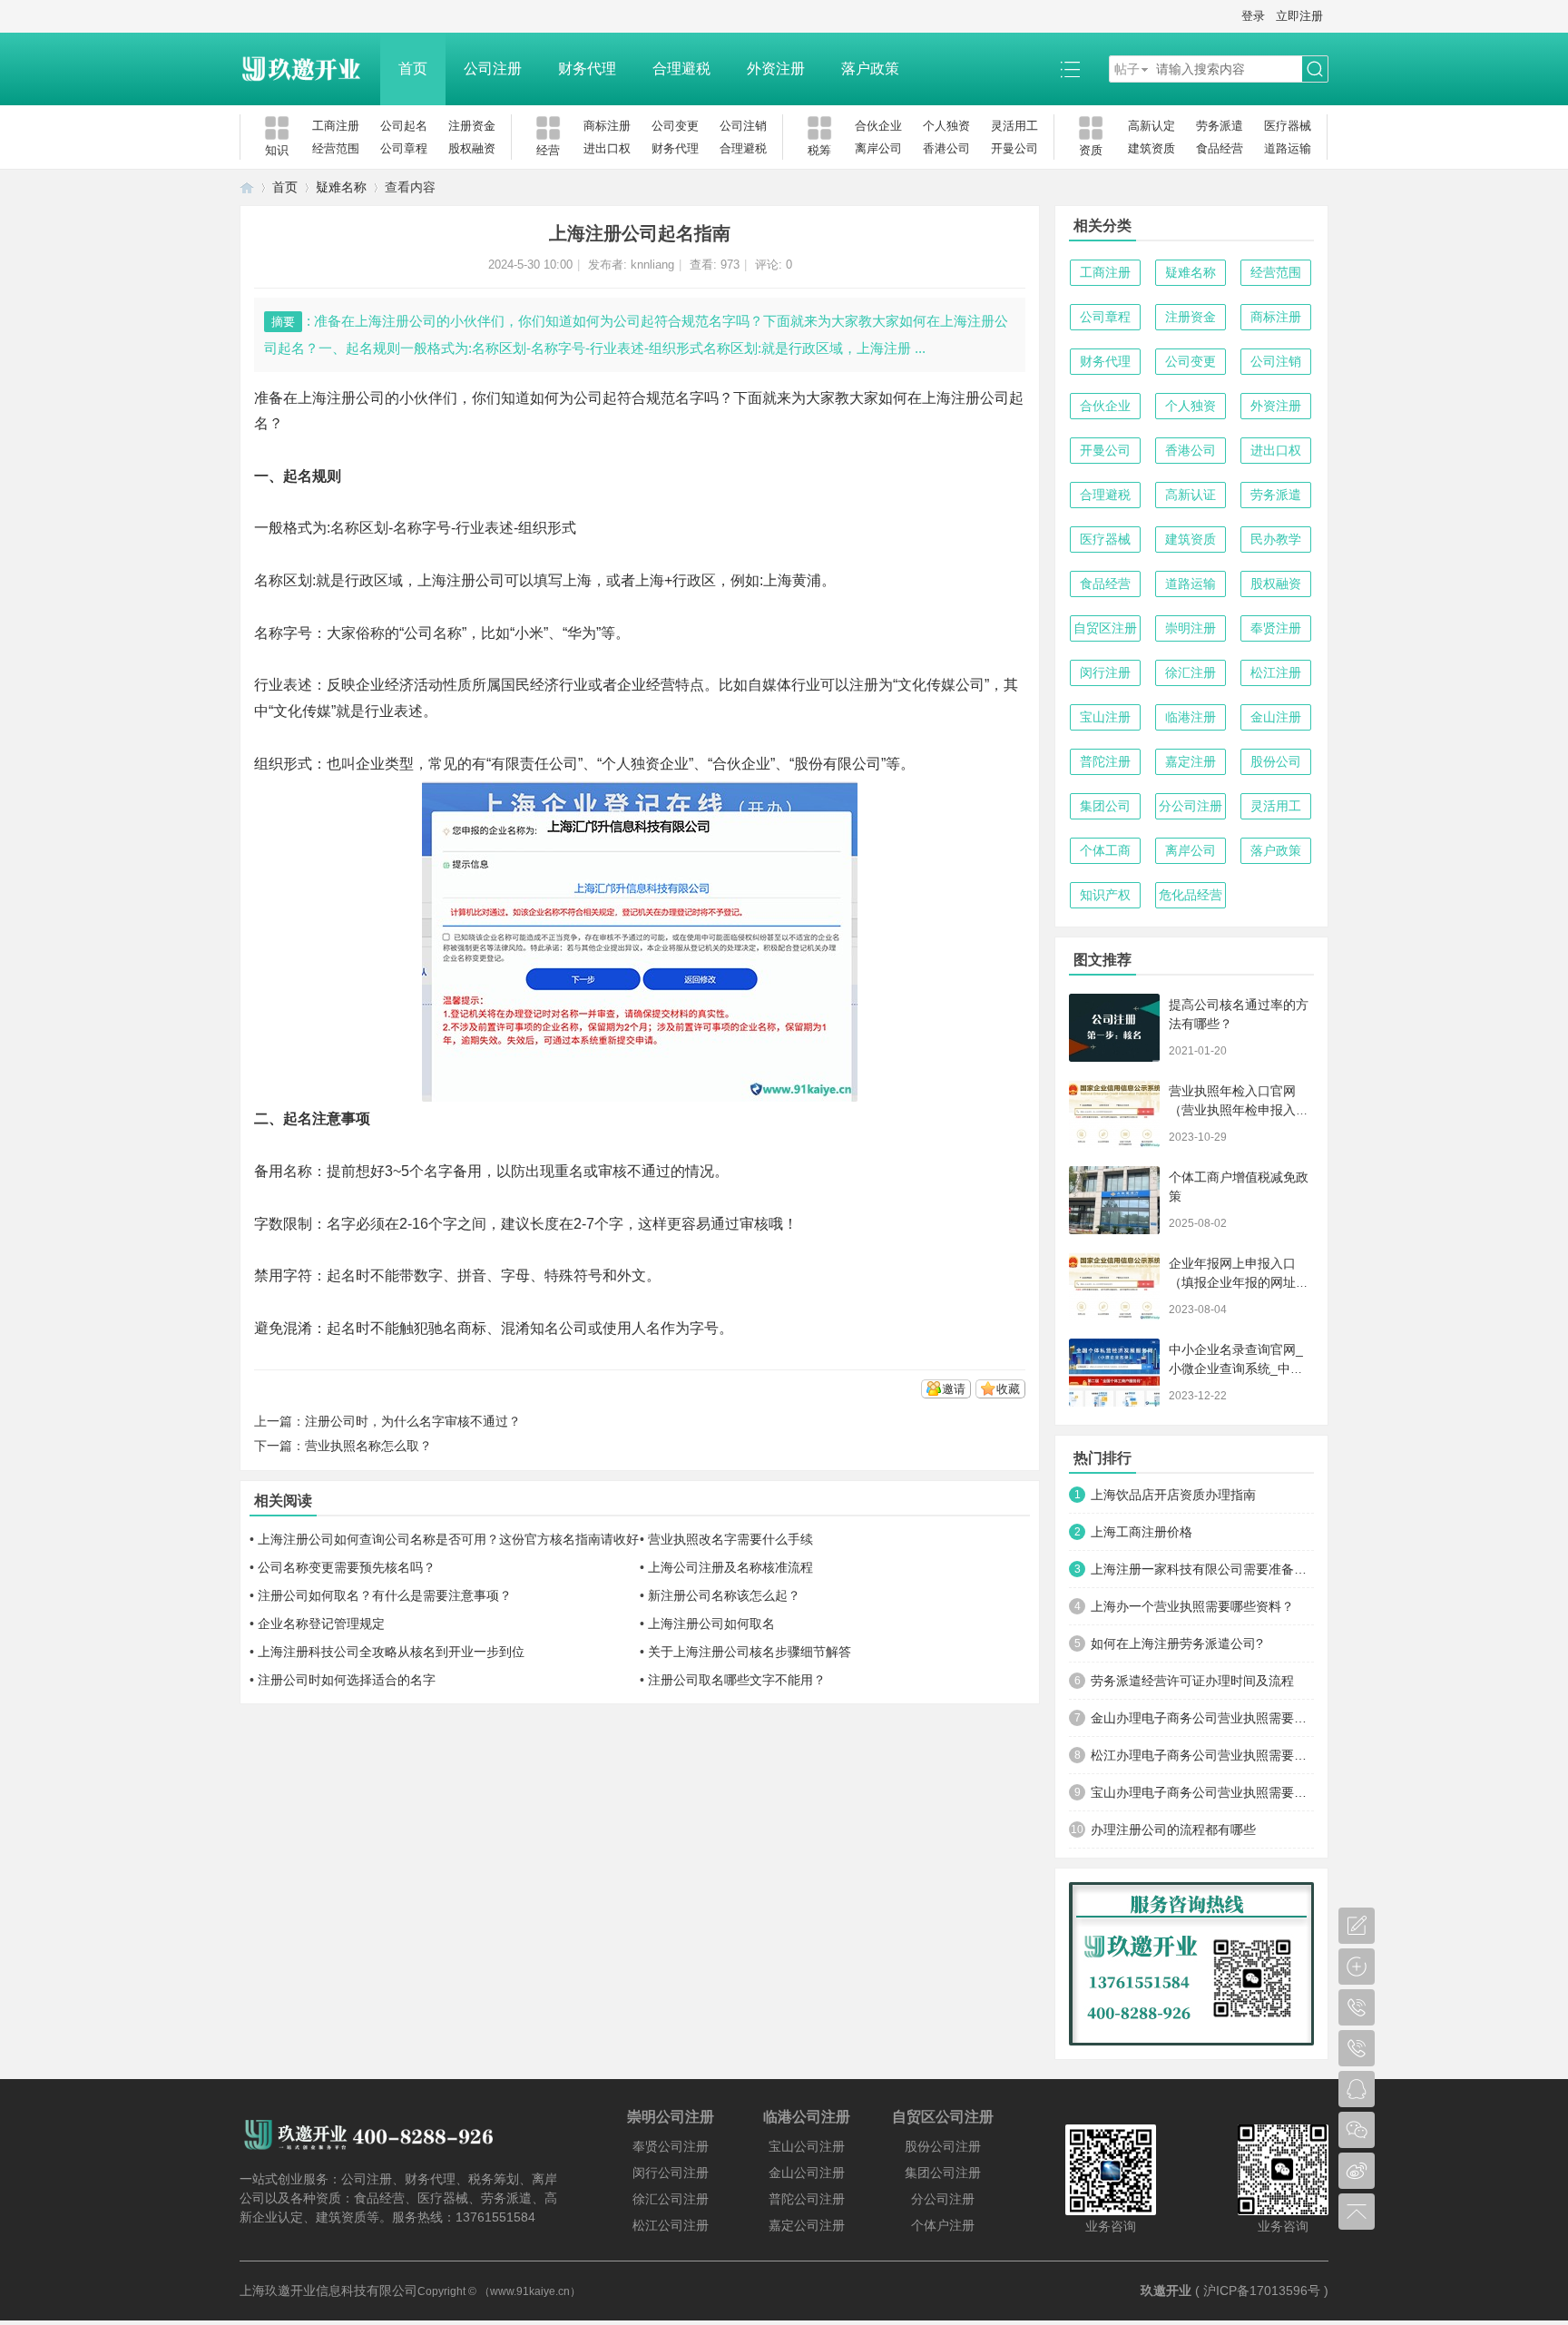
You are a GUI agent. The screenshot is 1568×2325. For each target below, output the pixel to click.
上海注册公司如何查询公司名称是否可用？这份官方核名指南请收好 (448, 1539)
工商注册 (336, 126)
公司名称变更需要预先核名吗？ (347, 1567)
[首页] (247, 187)
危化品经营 (1191, 895)
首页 (413, 69)
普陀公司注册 (807, 2199)
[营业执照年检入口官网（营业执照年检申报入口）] (1114, 1114)
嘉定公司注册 (807, 2225)
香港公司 (946, 148)
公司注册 (493, 69)
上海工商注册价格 (1142, 1532)
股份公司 (1276, 761)
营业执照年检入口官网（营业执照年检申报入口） (1232, 1110)
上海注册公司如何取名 (711, 1624)
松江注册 (1276, 672)
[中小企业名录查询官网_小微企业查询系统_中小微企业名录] (1114, 1373)
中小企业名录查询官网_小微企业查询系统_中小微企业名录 (1236, 1369)
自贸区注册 (1105, 628)
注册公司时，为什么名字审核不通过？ (413, 1421)
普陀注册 (1105, 761)
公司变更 (675, 126)
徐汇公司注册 (671, 2199)
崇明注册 (1191, 628)
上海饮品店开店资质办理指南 (1173, 1495)
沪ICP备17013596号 (1262, 2291)
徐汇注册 (1191, 672)
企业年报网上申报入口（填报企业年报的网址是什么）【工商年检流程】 (1239, 1282)
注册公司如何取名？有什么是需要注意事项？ (385, 1595)
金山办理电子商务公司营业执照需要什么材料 (1202, 1718)
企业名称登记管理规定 (321, 1624)
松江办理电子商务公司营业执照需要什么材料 (1202, 1755)
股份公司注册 (943, 2146)
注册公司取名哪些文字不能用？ (737, 1680)
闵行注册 (1105, 672)
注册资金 (472, 126)
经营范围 (336, 148)
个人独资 (946, 126)
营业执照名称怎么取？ (368, 1446)
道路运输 (1288, 148)
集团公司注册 (943, 2173)
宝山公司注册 (807, 2146)
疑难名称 (341, 187)
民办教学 (1276, 539)
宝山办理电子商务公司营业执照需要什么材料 (1202, 1792)
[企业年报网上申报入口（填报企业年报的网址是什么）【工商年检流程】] (1114, 1286)
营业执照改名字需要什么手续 (730, 1539)
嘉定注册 (1191, 761)
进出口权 (607, 148)
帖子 (1127, 69)
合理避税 (681, 69)
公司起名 (404, 126)
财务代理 (587, 69)
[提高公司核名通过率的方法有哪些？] (1114, 1028)
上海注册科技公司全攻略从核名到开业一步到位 (391, 1652)
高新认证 (1191, 495)
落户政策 (870, 69)
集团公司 (1105, 806)
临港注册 (1191, 717)
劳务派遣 (1220, 126)
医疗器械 (1288, 126)
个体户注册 (943, 2225)
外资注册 (776, 69)
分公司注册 (1191, 806)
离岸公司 (878, 148)
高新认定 (1151, 126)
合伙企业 (878, 126)
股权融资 (472, 148)
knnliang (652, 265)
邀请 (954, 1389)
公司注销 (743, 126)
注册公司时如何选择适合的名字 (347, 1680)
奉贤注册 (1276, 628)
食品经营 (1220, 148)
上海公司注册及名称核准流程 (730, 1567)
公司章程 (404, 148)
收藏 (1008, 1389)
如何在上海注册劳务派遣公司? (1177, 1643)
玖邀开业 (1166, 2291)
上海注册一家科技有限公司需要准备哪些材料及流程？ (1202, 1569)
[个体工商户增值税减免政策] (1114, 1200)
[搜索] (1315, 69)
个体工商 (1105, 850)
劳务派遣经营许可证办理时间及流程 (1192, 1681)
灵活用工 (1014, 126)
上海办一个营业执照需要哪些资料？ (1192, 1606)
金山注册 (1276, 717)
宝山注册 (1105, 717)
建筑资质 (1151, 148)
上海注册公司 (341, 398)
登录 (1253, 16)
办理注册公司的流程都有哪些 (1173, 1830)
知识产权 (1105, 895)
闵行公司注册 (671, 2173)
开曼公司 (1014, 148)
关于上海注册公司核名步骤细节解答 (750, 1652)
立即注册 (1299, 16)
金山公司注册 (807, 2173)
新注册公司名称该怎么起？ (724, 1595)
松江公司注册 (671, 2225)
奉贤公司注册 (671, 2146)
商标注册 (607, 126)
